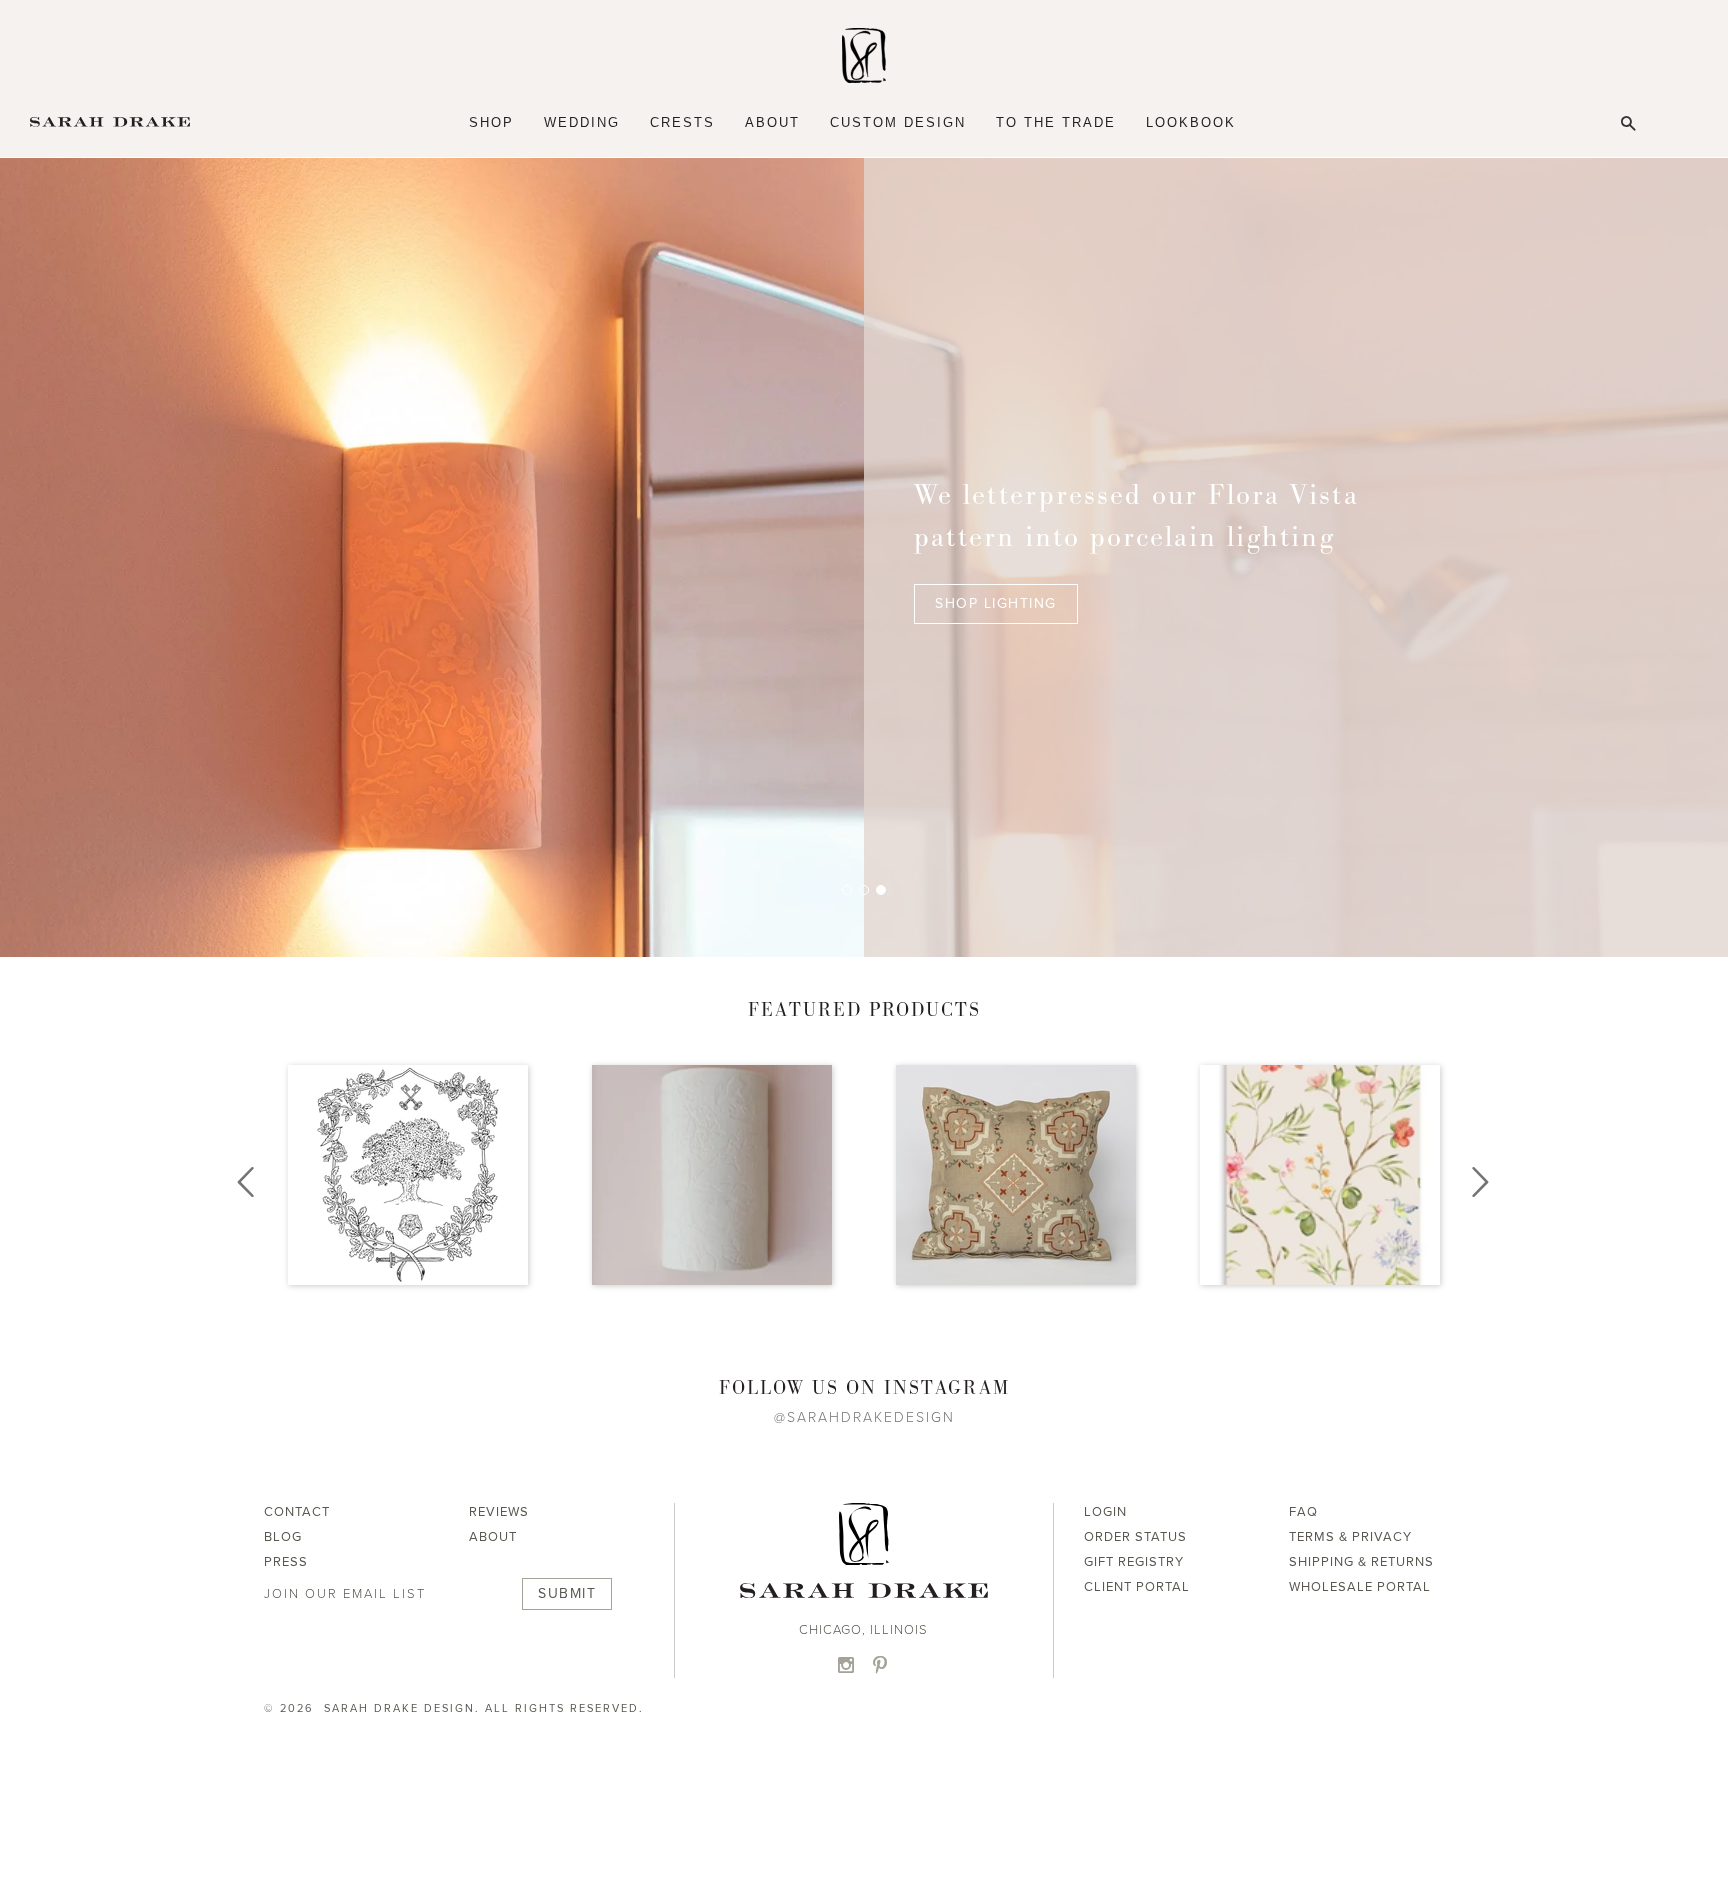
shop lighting (996, 603)
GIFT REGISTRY (1134, 1562)
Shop (491, 122)
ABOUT (493, 1537)
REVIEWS (499, 1512)
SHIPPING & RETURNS (1361, 1562)
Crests (682, 122)
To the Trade (1056, 122)
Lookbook (1191, 122)
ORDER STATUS (1135, 1537)
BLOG (283, 1537)
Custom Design (898, 122)
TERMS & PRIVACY (1350, 1537)
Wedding (582, 122)
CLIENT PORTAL (1137, 1587)
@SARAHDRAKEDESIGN (864, 1417)
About (772, 122)
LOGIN (1105, 1512)
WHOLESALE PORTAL (1360, 1587)
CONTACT (297, 1512)
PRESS (286, 1562)
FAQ (1303, 1512)
